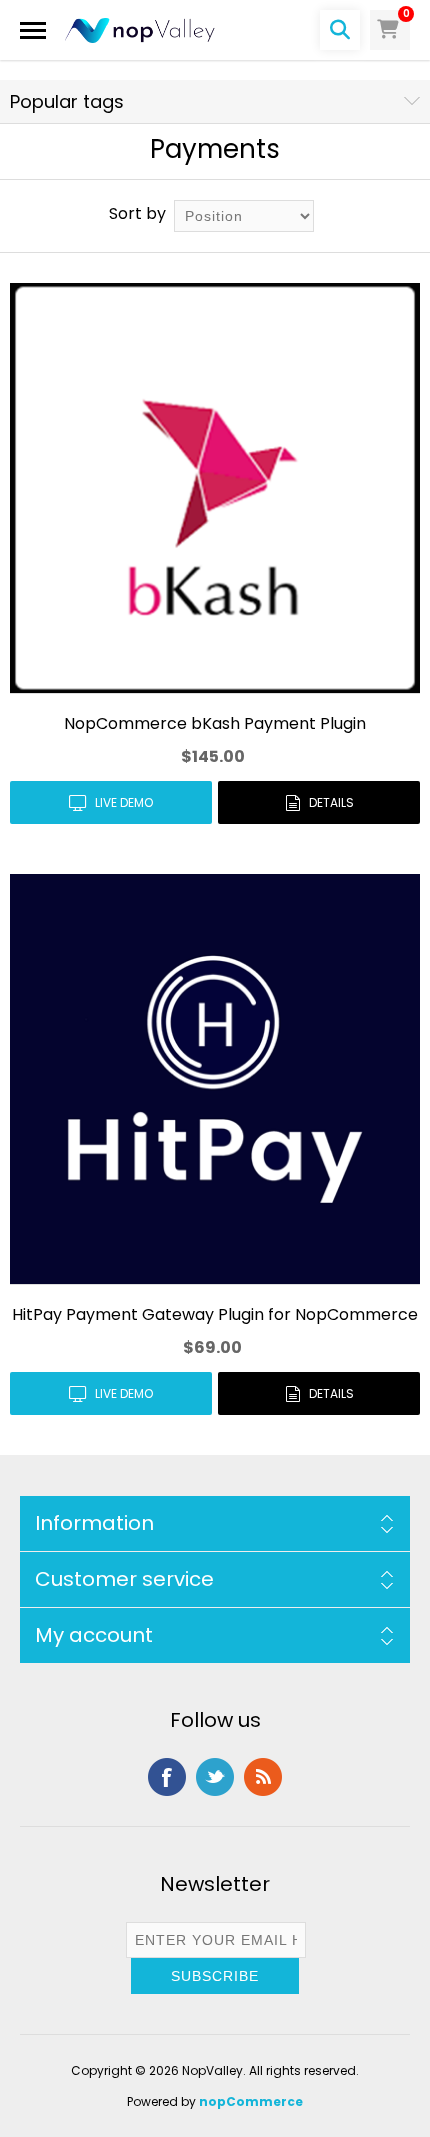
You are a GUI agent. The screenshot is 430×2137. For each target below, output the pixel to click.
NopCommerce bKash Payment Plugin (215, 723)
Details (331, 802)
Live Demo (124, 802)
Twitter (215, 1777)
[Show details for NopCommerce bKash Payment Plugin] (215, 488)
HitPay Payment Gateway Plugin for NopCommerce (215, 1314)
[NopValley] (140, 29)
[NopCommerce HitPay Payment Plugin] (215, 1079)
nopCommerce (251, 2101)
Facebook (167, 1777)
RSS (263, 1777)
